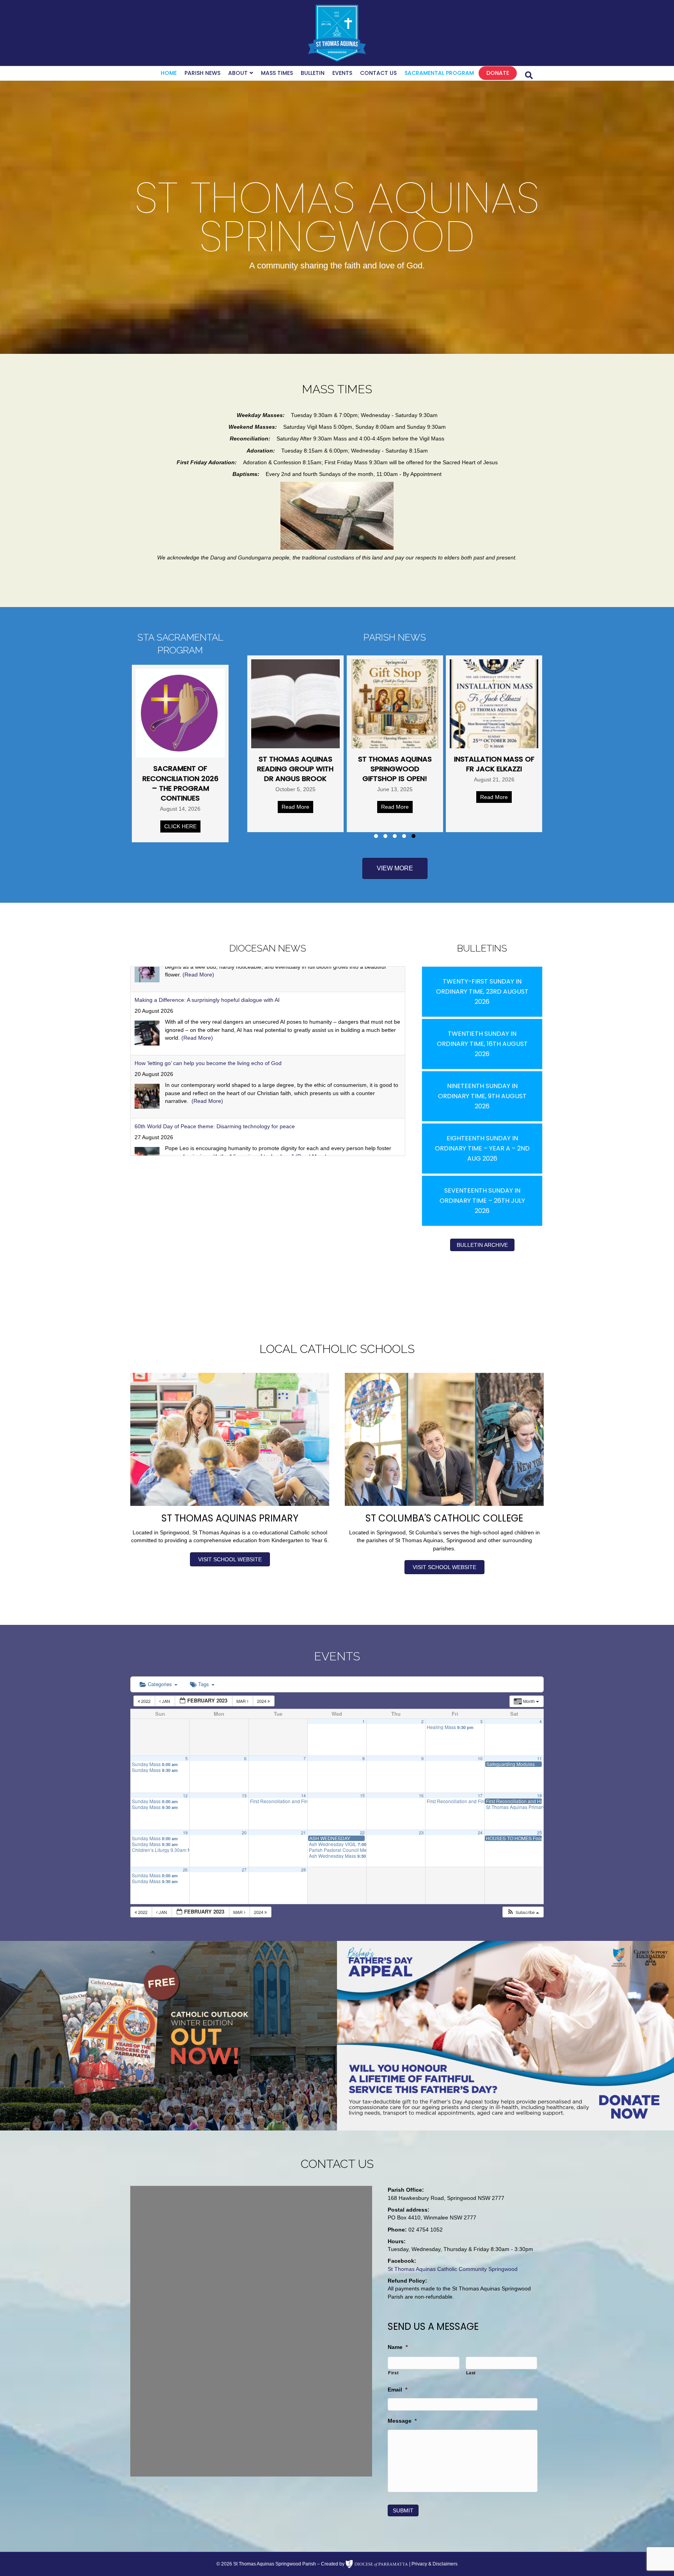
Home (169, 73)
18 (539, 1796)
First (393, 2373)
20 (244, 1833)
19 (185, 1833)
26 (185, 1870)
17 (480, 1796)
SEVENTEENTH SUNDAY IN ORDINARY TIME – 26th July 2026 (482, 1201)
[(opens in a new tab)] (320, 704)
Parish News (202, 73)
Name (398, 2347)
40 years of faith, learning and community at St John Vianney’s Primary (222, 1102)
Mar (242, 1701)
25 (539, 1833)
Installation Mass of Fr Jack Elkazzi (321, 764)
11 (539, 1758)
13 (244, 1796)
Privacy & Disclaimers (435, 2564)
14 (303, 1796)
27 (244, 1870)
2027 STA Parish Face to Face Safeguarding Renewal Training (420, 774)
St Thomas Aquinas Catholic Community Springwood (453, 2269)
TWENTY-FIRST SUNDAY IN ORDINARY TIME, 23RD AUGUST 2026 (482, 992)
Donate (498, 73)
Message (402, 2421)
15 (362, 1796)
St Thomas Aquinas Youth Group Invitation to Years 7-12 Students (519, 774)
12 (185, 1796)
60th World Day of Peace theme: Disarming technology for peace (215, 1039)
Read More (320, 797)
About (238, 73)
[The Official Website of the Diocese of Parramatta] (377, 2564)
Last (471, 2373)
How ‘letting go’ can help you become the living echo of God (208, 976)
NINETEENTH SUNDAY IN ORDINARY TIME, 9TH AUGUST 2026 (482, 1096)
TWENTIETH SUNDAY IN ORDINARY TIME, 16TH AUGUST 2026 (482, 1044)
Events (342, 73)
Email (397, 2390)
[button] (376, 836)
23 (421, 1833)
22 (362, 1833)
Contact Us (378, 73)
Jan (166, 1701)
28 (303, 1870)
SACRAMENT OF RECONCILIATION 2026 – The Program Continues (180, 783)
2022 (146, 1701)
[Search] (529, 75)
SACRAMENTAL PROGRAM (439, 73)
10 (480, 1758)
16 (421, 1796)
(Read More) (207, 1014)
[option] (168, 2036)
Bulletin (313, 73)
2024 (262, 1701)
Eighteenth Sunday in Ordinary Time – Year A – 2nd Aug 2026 (482, 1148)
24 (480, 1833)
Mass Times (277, 73)
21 (303, 1833)
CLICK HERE (180, 826)
